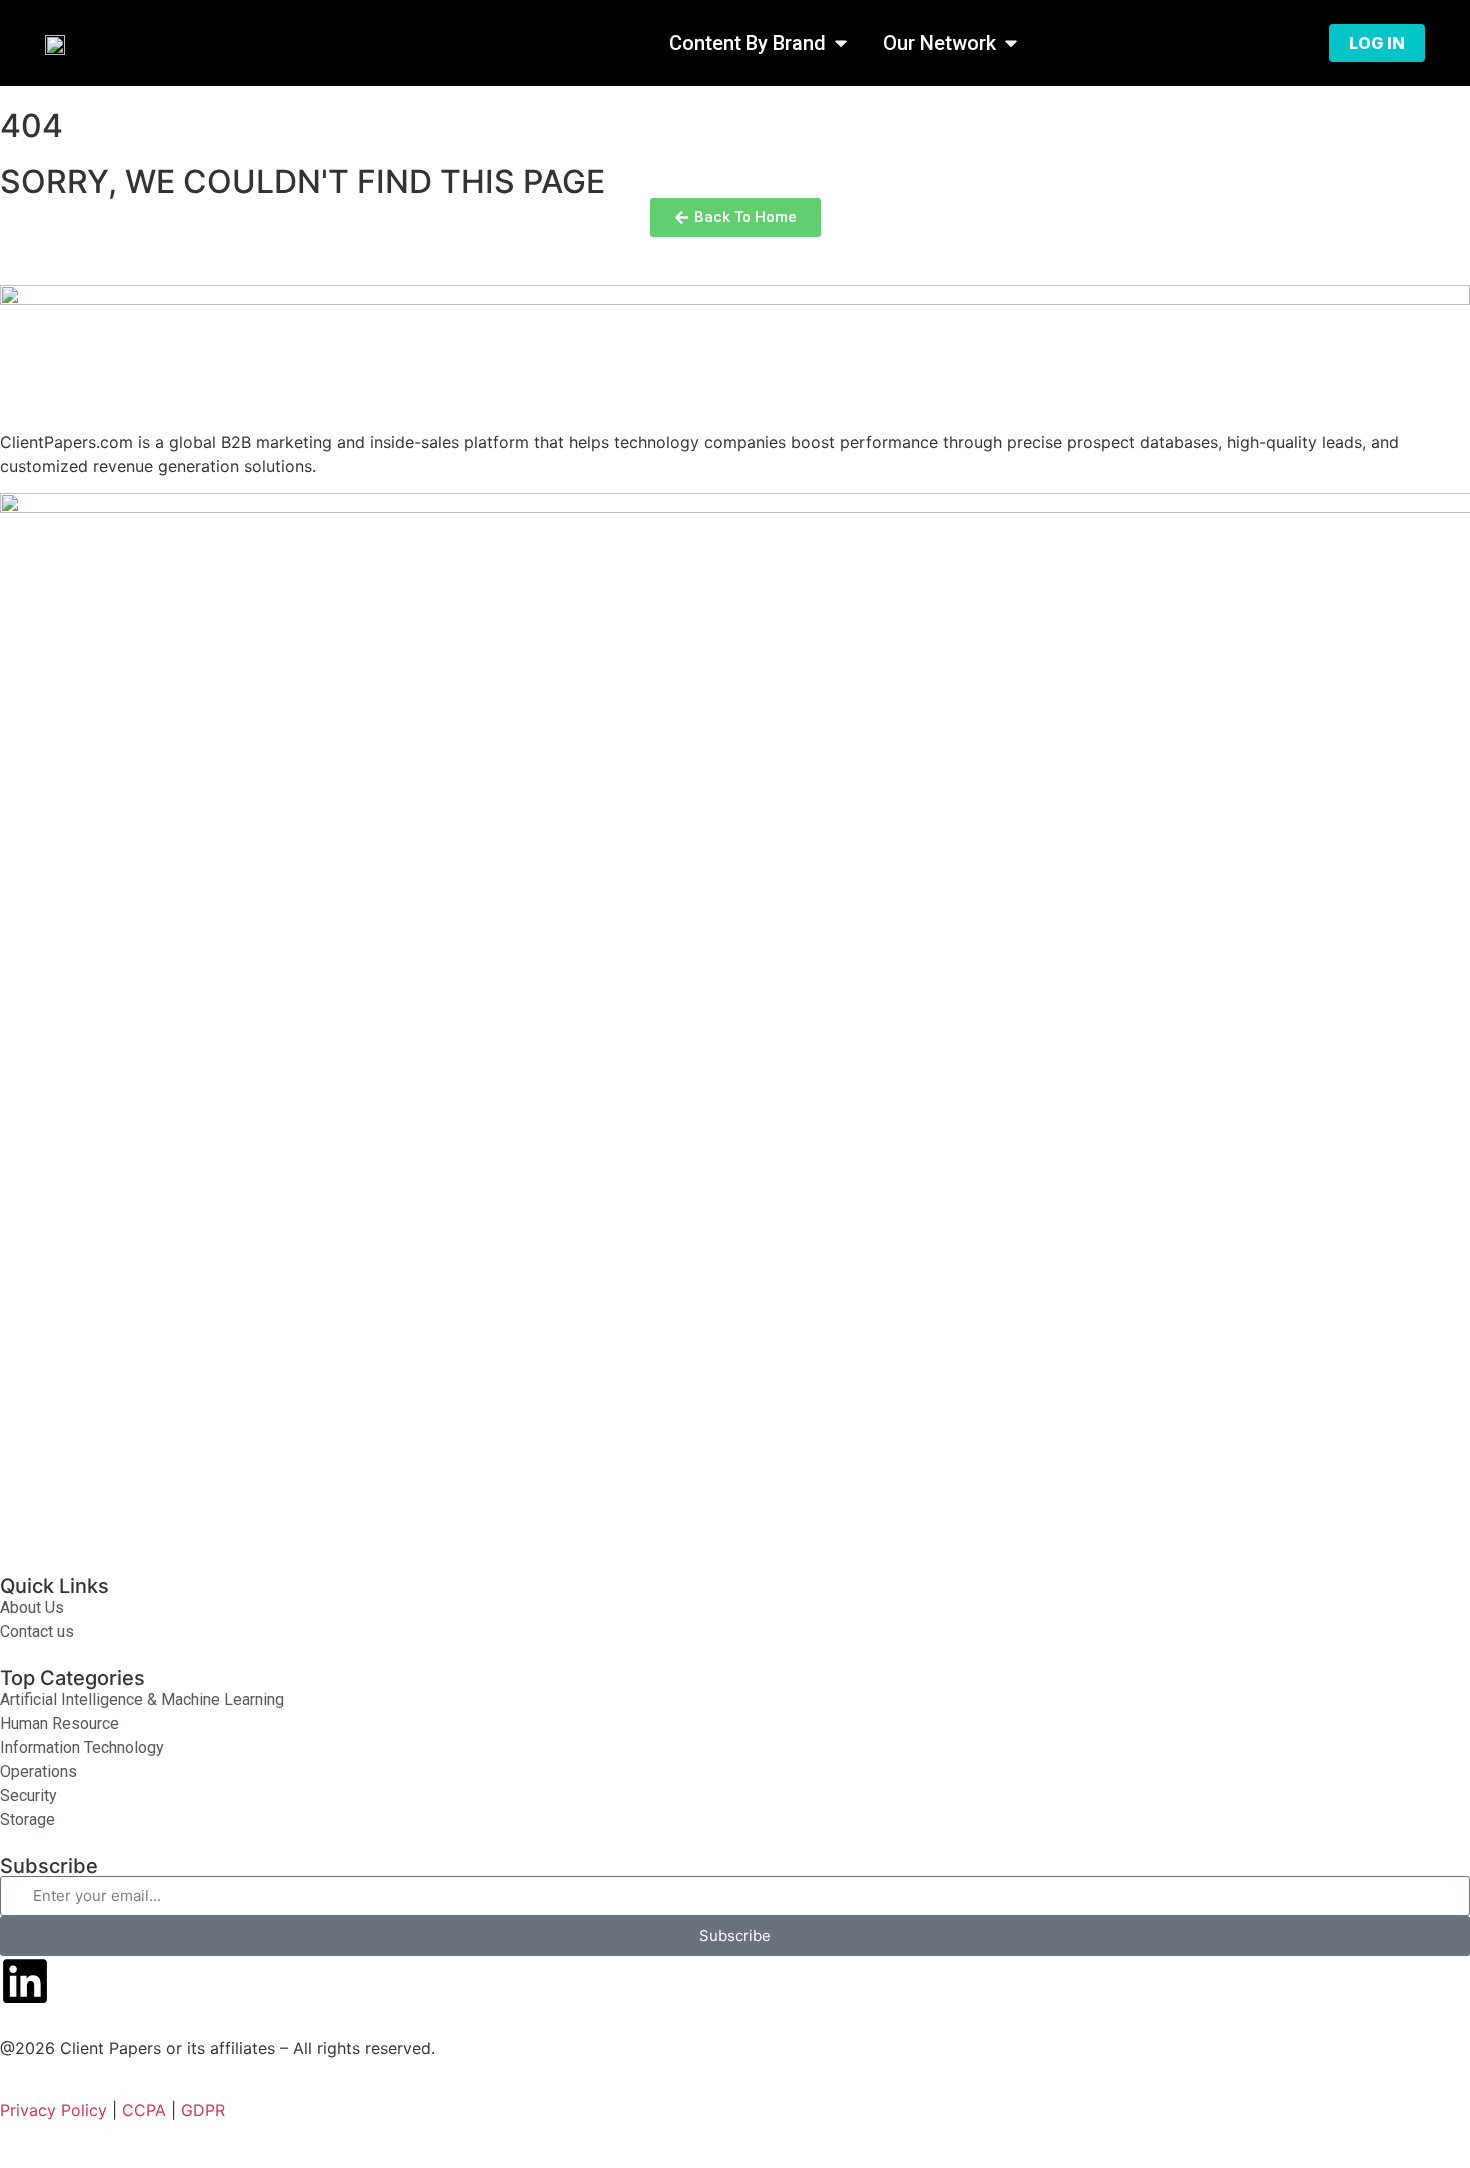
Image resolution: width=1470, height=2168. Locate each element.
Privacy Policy (53, 2110)
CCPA (144, 2110)
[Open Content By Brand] (841, 43)
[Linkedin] (25, 1981)
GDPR (203, 2110)
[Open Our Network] (1011, 43)
